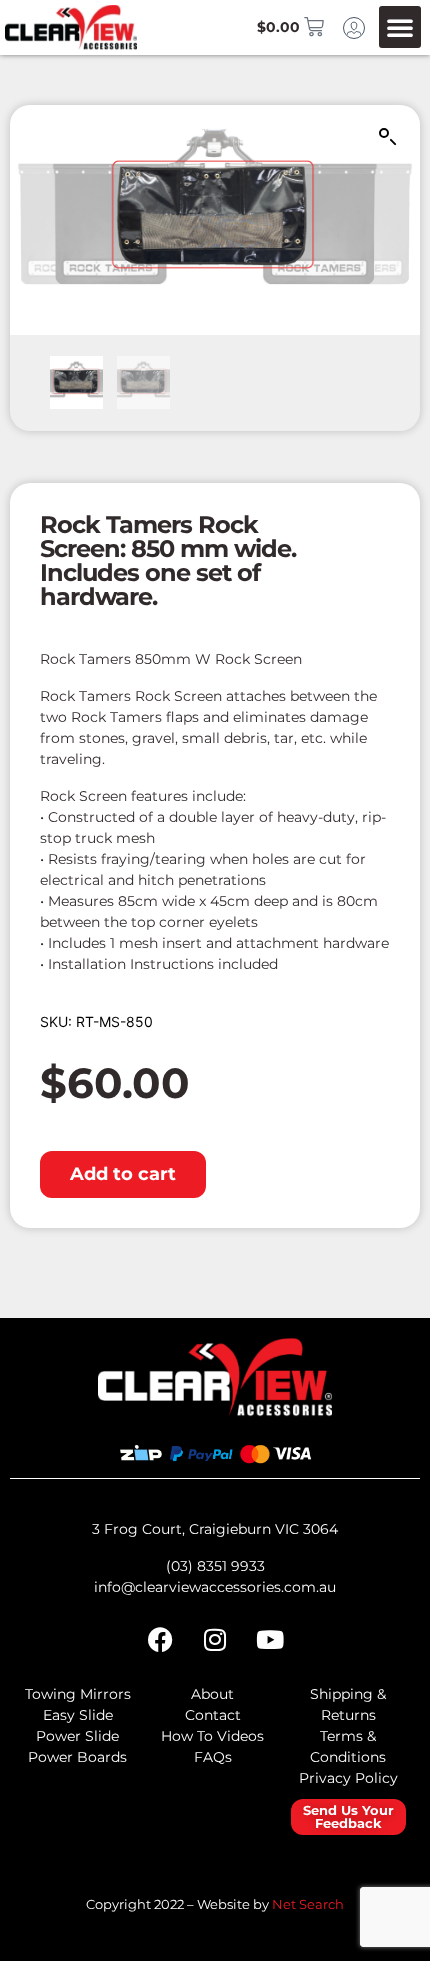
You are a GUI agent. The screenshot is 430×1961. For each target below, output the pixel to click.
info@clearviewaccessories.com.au (215, 1587)
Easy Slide (78, 1715)
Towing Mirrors (78, 1694)
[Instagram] (215, 1639)
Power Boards (77, 1757)
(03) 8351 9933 (215, 1566)
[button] (400, 27)
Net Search (308, 1904)
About (212, 1694)
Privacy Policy (348, 1778)
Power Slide (77, 1736)
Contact (213, 1715)
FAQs (213, 1757)
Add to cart (123, 1174)
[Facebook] (160, 1639)
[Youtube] (270, 1639)
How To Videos (212, 1736)
